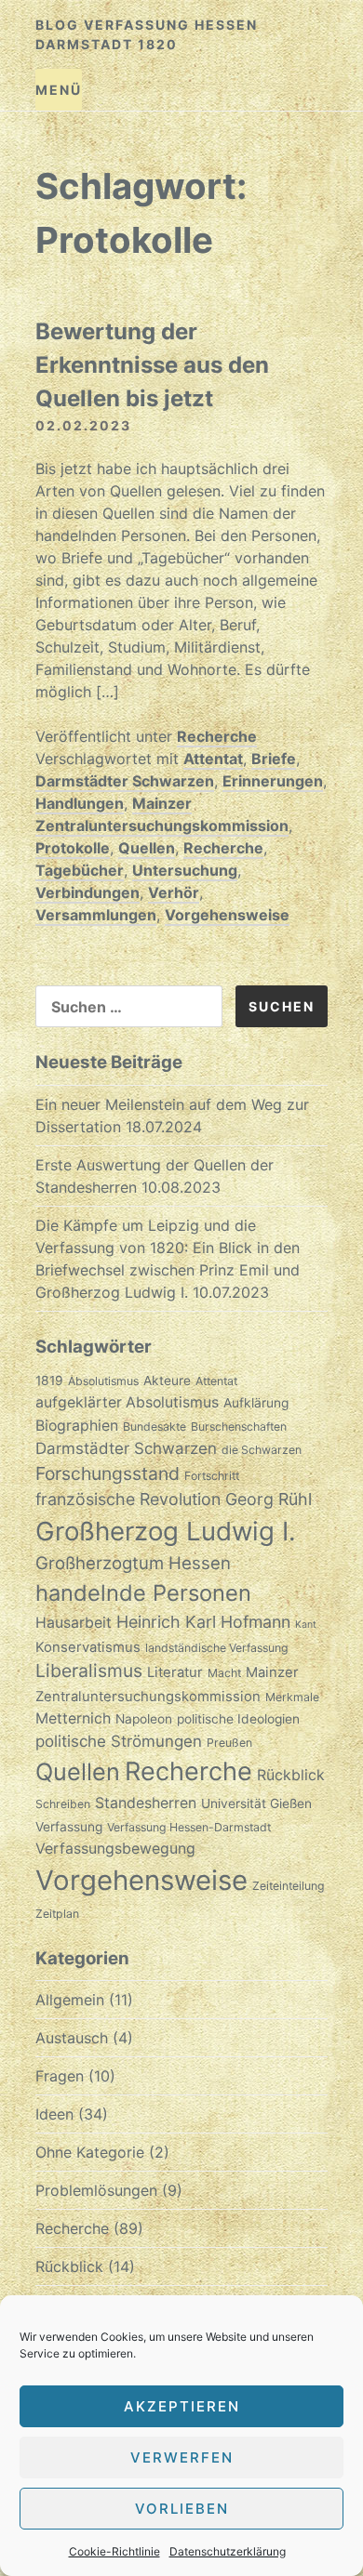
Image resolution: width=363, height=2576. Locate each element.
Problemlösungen (96, 2190)
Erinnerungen (273, 781)
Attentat (213, 759)
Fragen (60, 2076)
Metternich (73, 1718)
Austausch (72, 2038)
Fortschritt (212, 1476)
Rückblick (291, 1775)
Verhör (174, 892)
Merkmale (292, 1697)
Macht (224, 1673)
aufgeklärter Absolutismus (127, 1402)
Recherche (217, 736)
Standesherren (146, 1803)
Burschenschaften (239, 1427)
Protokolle (73, 848)
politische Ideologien (238, 1719)
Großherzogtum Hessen (133, 1563)
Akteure (167, 1380)
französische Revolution (128, 1499)
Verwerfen (182, 2457)
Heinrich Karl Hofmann (203, 1622)
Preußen (229, 1743)
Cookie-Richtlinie (114, 2551)
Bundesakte (155, 1427)
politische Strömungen (119, 1741)
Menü (59, 90)
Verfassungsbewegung (115, 1849)
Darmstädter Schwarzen (125, 781)
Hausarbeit (74, 1623)
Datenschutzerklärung (228, 2551)
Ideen (54, 2114)
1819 (49, 1380)
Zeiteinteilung (289, 1886)
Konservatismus (88, 1647)
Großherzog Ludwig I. (166, 1531)
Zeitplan (57, 1914)
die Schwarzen (262, 1450)
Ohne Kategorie (90, 2152)
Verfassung (69, 1827)
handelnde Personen (143, 1593)
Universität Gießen (256, 1803)
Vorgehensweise (227, 915)
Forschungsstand (108, 1473)
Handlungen (80, 803)
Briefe (274, 759)
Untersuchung (185, 870)
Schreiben (63, 1804)
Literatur (175, 1672)
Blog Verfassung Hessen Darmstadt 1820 (147, 34)
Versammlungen (96, 915)
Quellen (147, 848)
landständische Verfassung (217, 1648)
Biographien (77, 1426)
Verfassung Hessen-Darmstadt (189, 1827)
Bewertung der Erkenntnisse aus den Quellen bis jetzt (152, 365)
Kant (306, 1625)
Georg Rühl (269, 1499)
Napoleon (144, 1719)
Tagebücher (80, 870)
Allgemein (70, 2000)
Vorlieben (182, 2509)
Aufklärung (256, 1403)
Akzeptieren (182, 2406)
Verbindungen (87, 892)
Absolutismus (103, 1381)
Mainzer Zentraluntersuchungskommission (162, 814)
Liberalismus (89, 1671)
